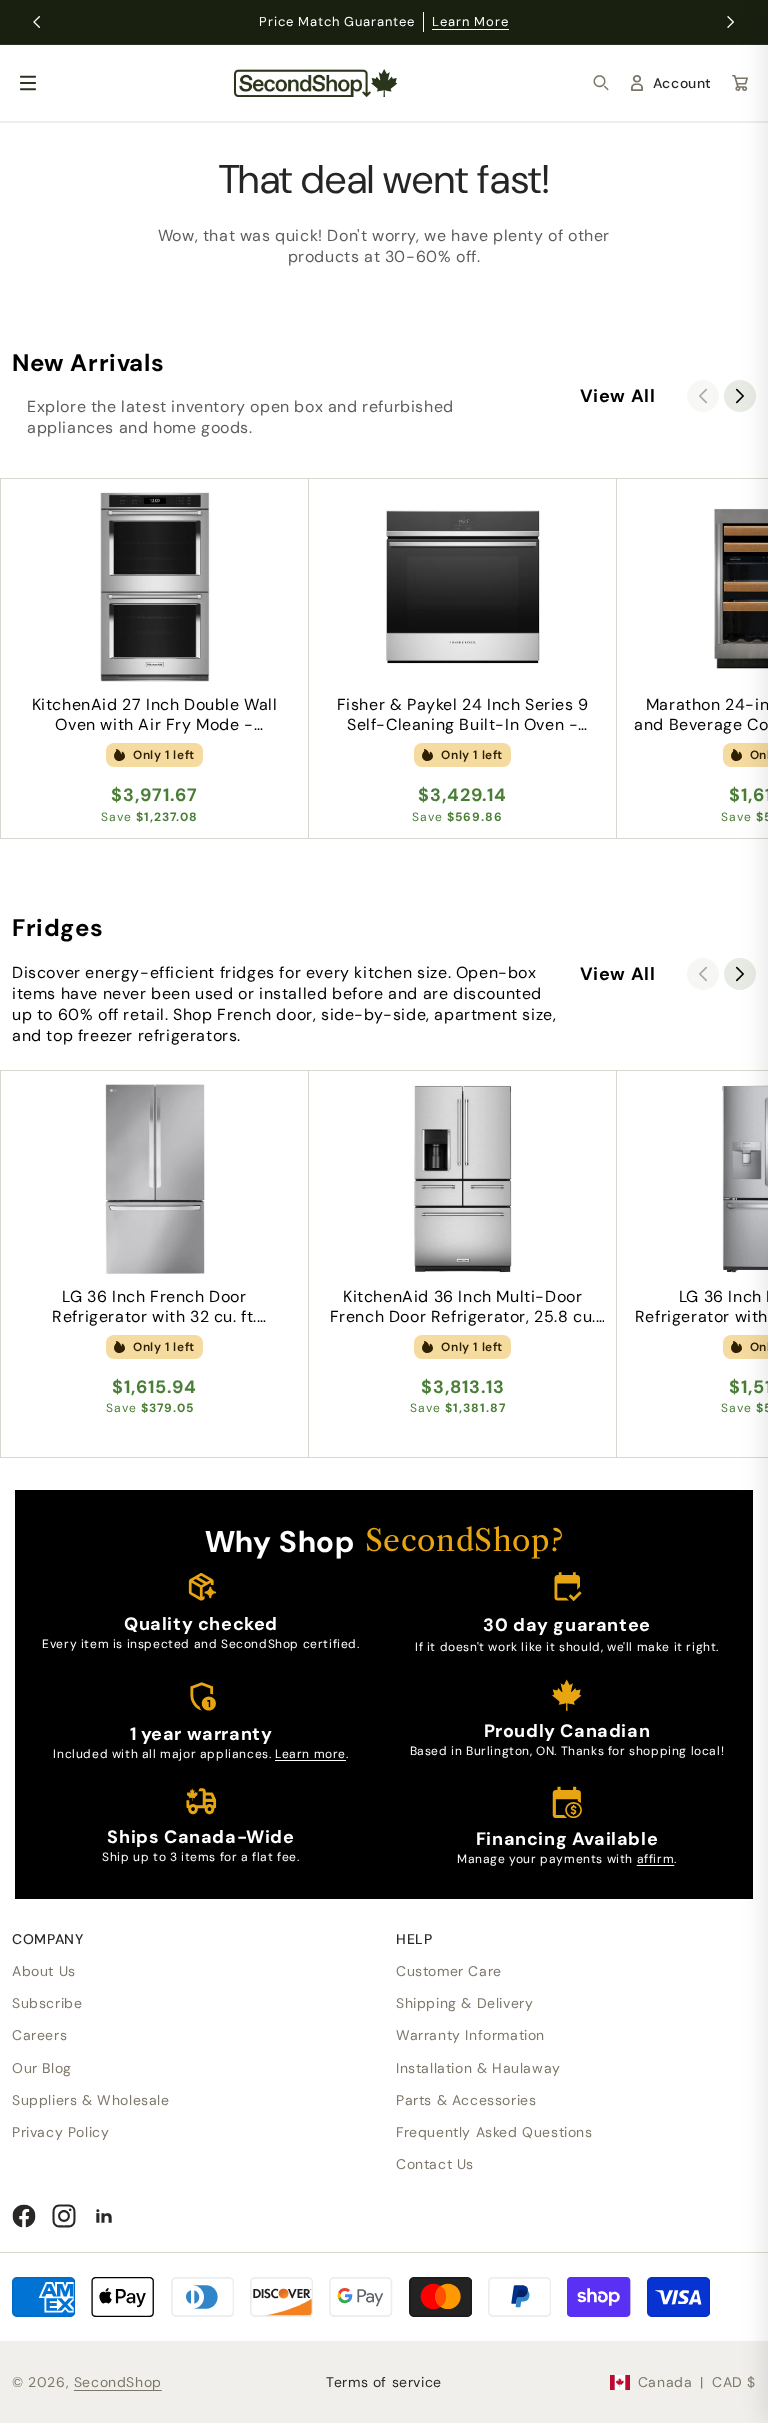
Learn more (310, 1754)
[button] (601, 83)
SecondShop (118, 2382)
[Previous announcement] (37, 22)
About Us (44, 1971)
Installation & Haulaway (478, 2068)
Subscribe (47, 2003)
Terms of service (384, 2382)
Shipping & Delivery (464, 2003)
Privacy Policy (60, 2132)
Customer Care (449, 1971)
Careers (39, 2035)
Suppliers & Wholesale (91, 2100)
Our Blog (42, 2068)
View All (618, 396)
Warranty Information (470, 2035)
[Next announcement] (731, 22)
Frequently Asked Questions (494, 2132)
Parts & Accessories (466, 2100)
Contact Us (435, 2164)
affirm (656, 1859)
